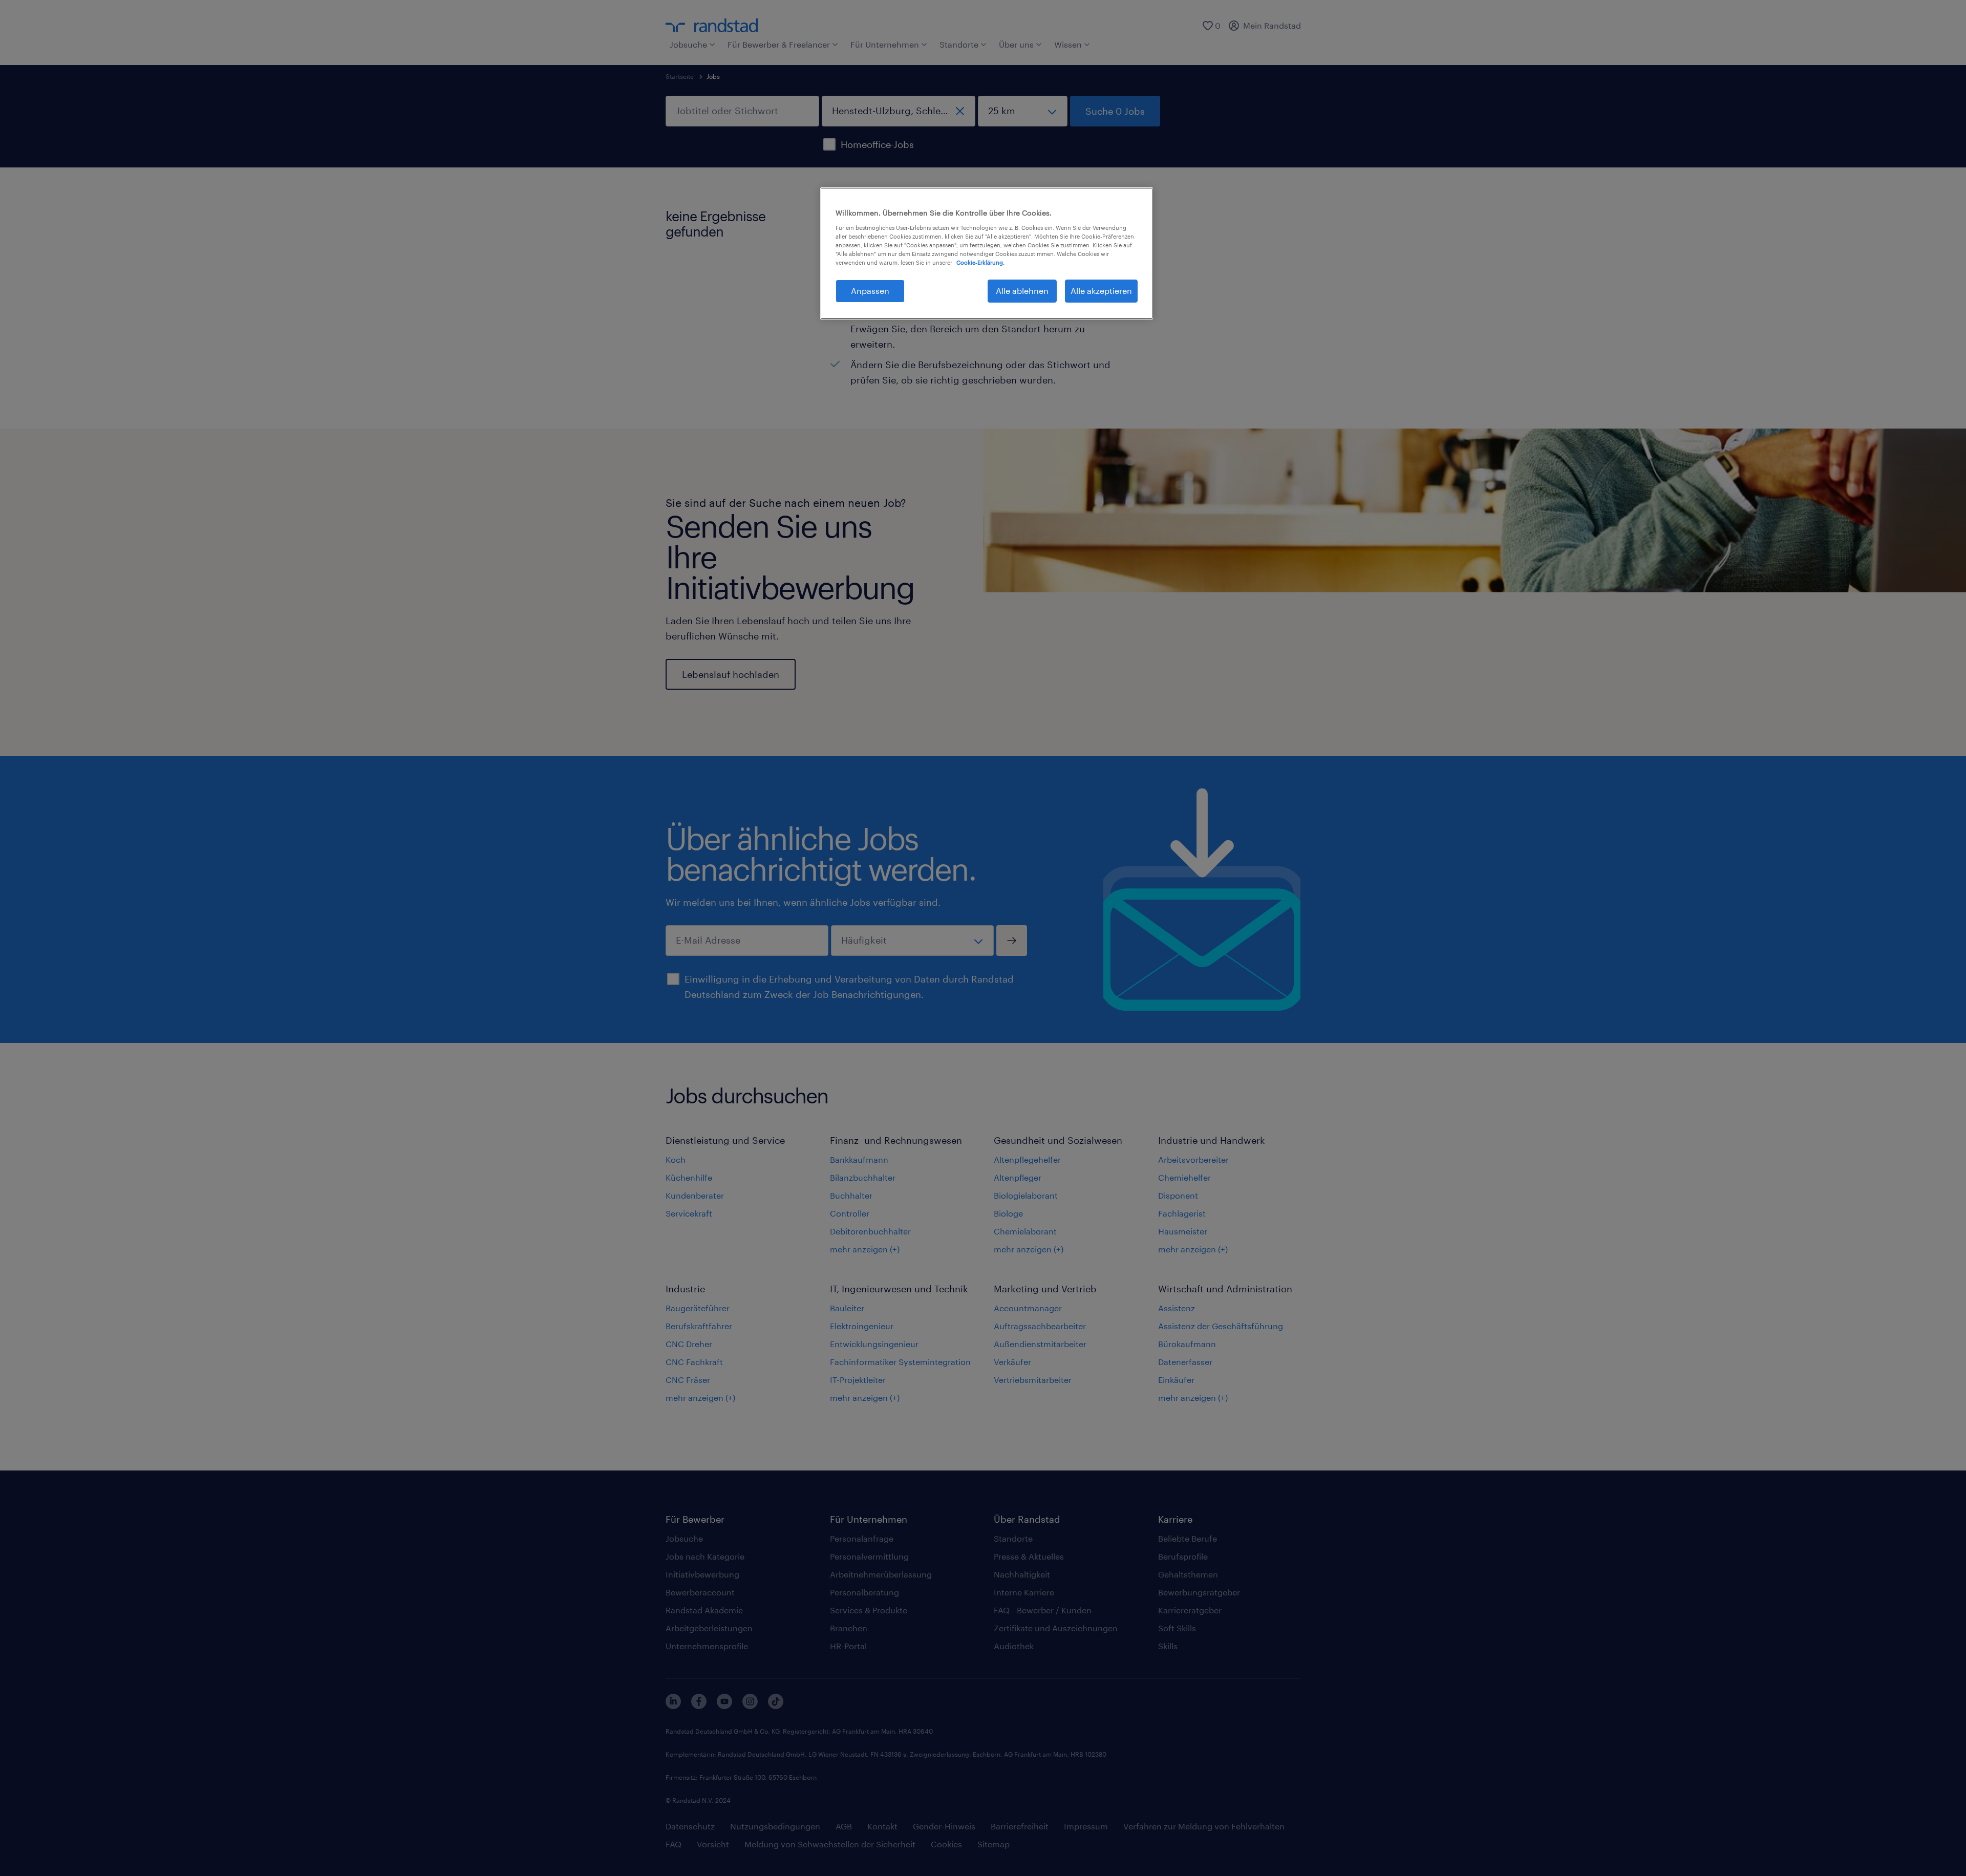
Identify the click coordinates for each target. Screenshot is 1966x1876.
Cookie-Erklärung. (980, 262)
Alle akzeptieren (1101, 291)
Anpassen (870, 291)
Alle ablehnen (1022, 291)
